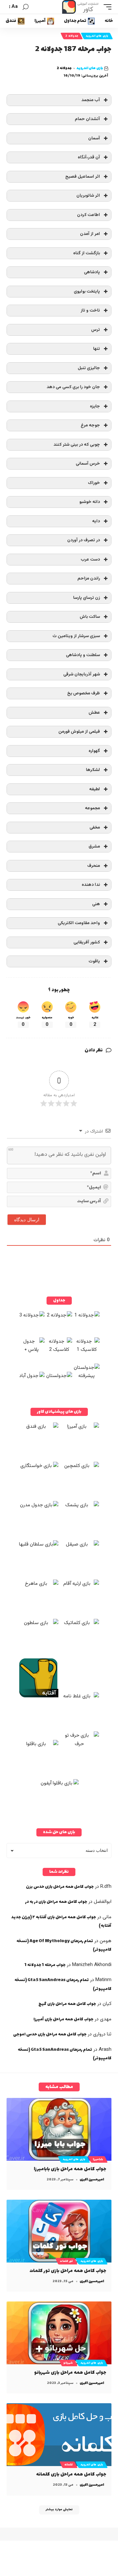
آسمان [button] (94, 138)
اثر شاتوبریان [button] (88, 196)
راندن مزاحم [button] (89, 578)
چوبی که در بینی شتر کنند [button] (77, 445)
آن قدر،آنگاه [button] (89, 157)
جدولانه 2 (72, 36)
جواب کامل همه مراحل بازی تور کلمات (68, 2271)
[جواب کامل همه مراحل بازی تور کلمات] (59, 2231)
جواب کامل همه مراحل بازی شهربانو (70, 2373)
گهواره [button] (94, 751)
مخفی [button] (95, 827)
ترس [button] (96, 330)
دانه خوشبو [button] (90, 502)
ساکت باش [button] (90, 617)
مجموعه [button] (92, 808)
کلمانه (69, 2465)
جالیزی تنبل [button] (89, 368)
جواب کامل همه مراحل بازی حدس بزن (60, 1887)
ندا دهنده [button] (91, 885)
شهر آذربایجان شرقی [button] (82, 674)
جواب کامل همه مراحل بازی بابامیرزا (70, 2169)
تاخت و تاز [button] (90, 310)
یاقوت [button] (94, 961)
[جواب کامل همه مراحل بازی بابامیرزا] (59, 2129)
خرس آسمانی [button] (88, 464)
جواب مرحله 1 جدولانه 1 (45, 1965)
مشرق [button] (94, 846)
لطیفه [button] (95, 789)
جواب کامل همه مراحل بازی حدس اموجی (50, 2034)
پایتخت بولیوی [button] (87, 291)
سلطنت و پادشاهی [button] (83, 655)
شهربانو (68, 2363)
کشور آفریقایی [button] (87, 942)
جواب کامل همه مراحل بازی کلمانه (71, 2474)
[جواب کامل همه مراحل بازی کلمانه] (59, 2435)
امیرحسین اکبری (92, 2180)
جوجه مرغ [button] (90, 425)
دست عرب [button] (90, 559)
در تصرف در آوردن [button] (84, 540)
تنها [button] (97, 349)
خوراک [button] (94, 483)
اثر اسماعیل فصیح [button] (83, 177)
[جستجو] (26, 7)
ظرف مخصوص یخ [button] (84, 693)
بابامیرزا (98, 2159)
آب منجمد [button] (91, 100)
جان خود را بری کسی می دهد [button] (73, 387)
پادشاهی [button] (92, 272)
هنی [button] (96, 904)
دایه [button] (96, 521)
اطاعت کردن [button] (88, 215)
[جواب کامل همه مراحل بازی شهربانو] (59, 2333)
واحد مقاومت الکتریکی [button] (79, 923)
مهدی (106, 2019)
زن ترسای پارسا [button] (87, 598)
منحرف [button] (94, 866)
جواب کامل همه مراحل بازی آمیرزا (63, 2019)
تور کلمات (66, 2261)
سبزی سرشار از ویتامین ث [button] (76, 636)
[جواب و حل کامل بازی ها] (81, 7)
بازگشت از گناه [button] (87, 253)
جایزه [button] (95, 406)
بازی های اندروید (97, 36)
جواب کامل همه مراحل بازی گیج (67, 2004)
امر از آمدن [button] (90, 234)
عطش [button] (94, 713)
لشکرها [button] (93, 770)
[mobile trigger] (106, 7)
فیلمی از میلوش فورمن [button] (79, 732)
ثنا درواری (102, 2034)
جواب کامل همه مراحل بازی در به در (56, 1902)
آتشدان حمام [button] (87, 119)
